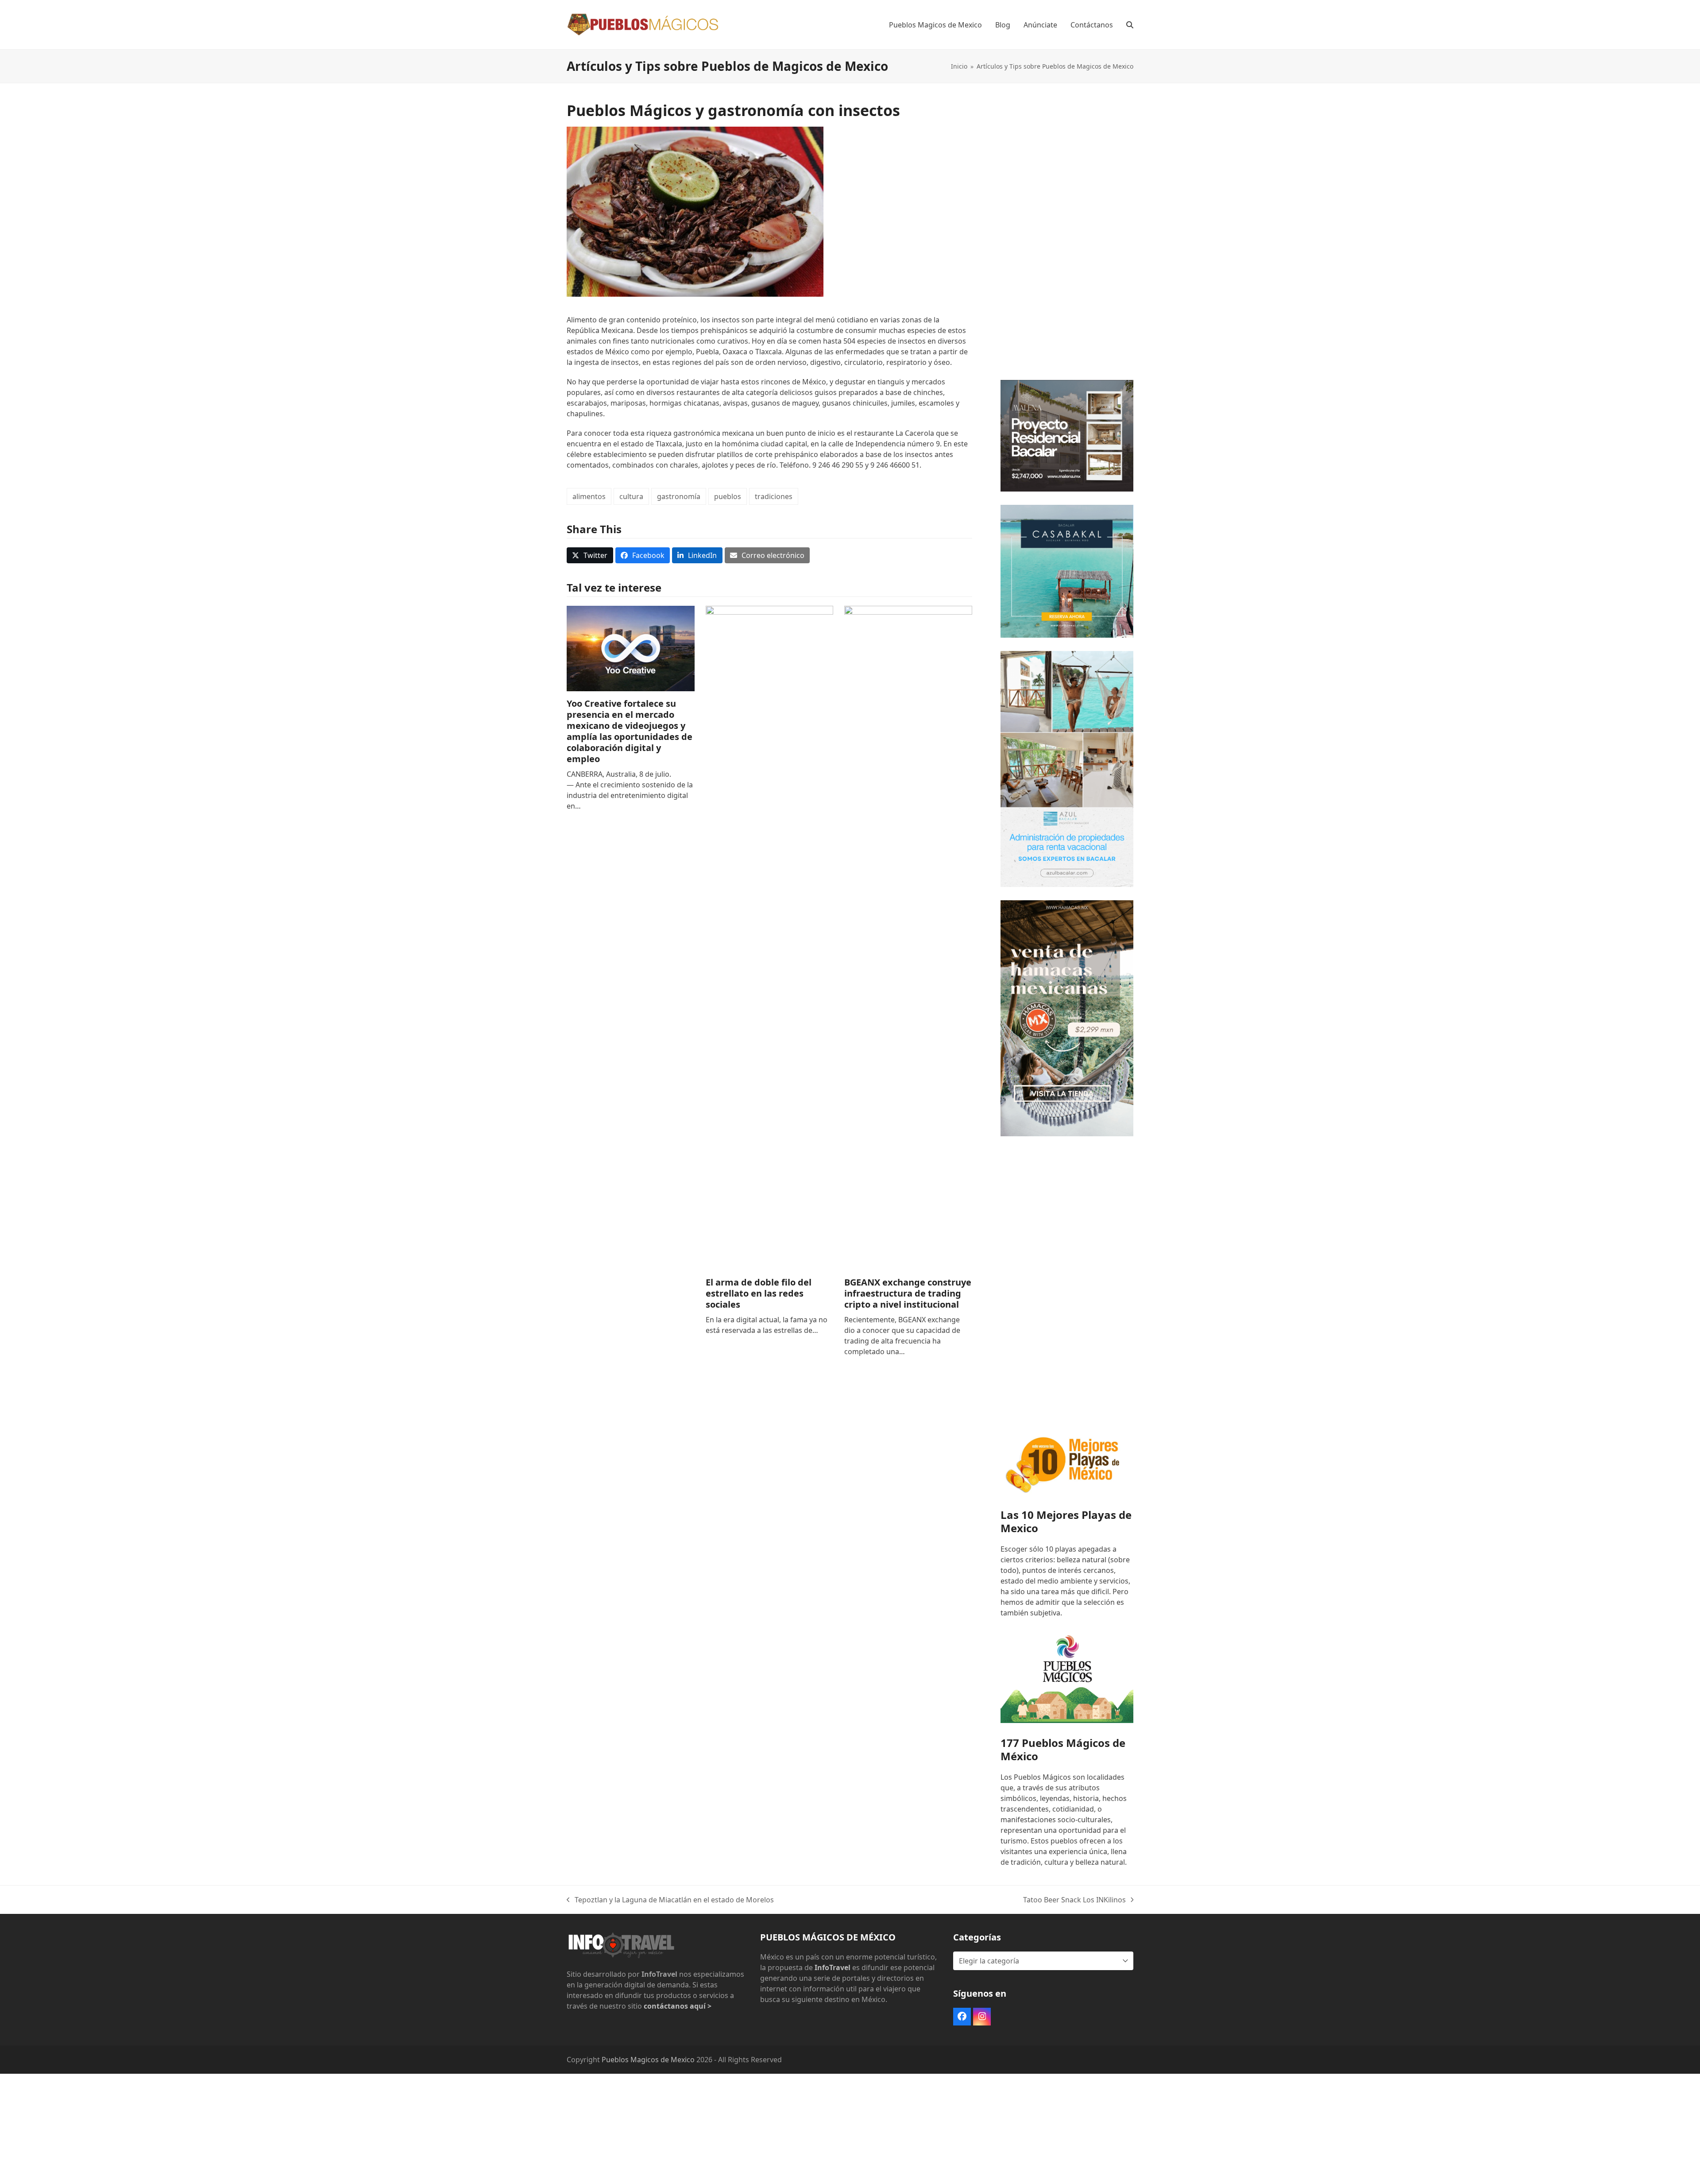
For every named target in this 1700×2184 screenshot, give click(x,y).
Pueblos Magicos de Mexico (648, 2060)
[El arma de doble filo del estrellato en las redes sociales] (770, 937)
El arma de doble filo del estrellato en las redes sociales (759, 1293)
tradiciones (774, 496)
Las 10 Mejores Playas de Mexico (1066, 1521)
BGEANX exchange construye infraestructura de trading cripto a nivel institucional (908, 1293)
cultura (631, 496)
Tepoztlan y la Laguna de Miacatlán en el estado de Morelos (670, 1900)
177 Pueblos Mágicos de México (1063, 1749)
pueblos (728, 496)
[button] (1130, 25)
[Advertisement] (1067, 234)
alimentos (589, 496)
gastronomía (679, 496)
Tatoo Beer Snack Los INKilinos (1074, 1900)
